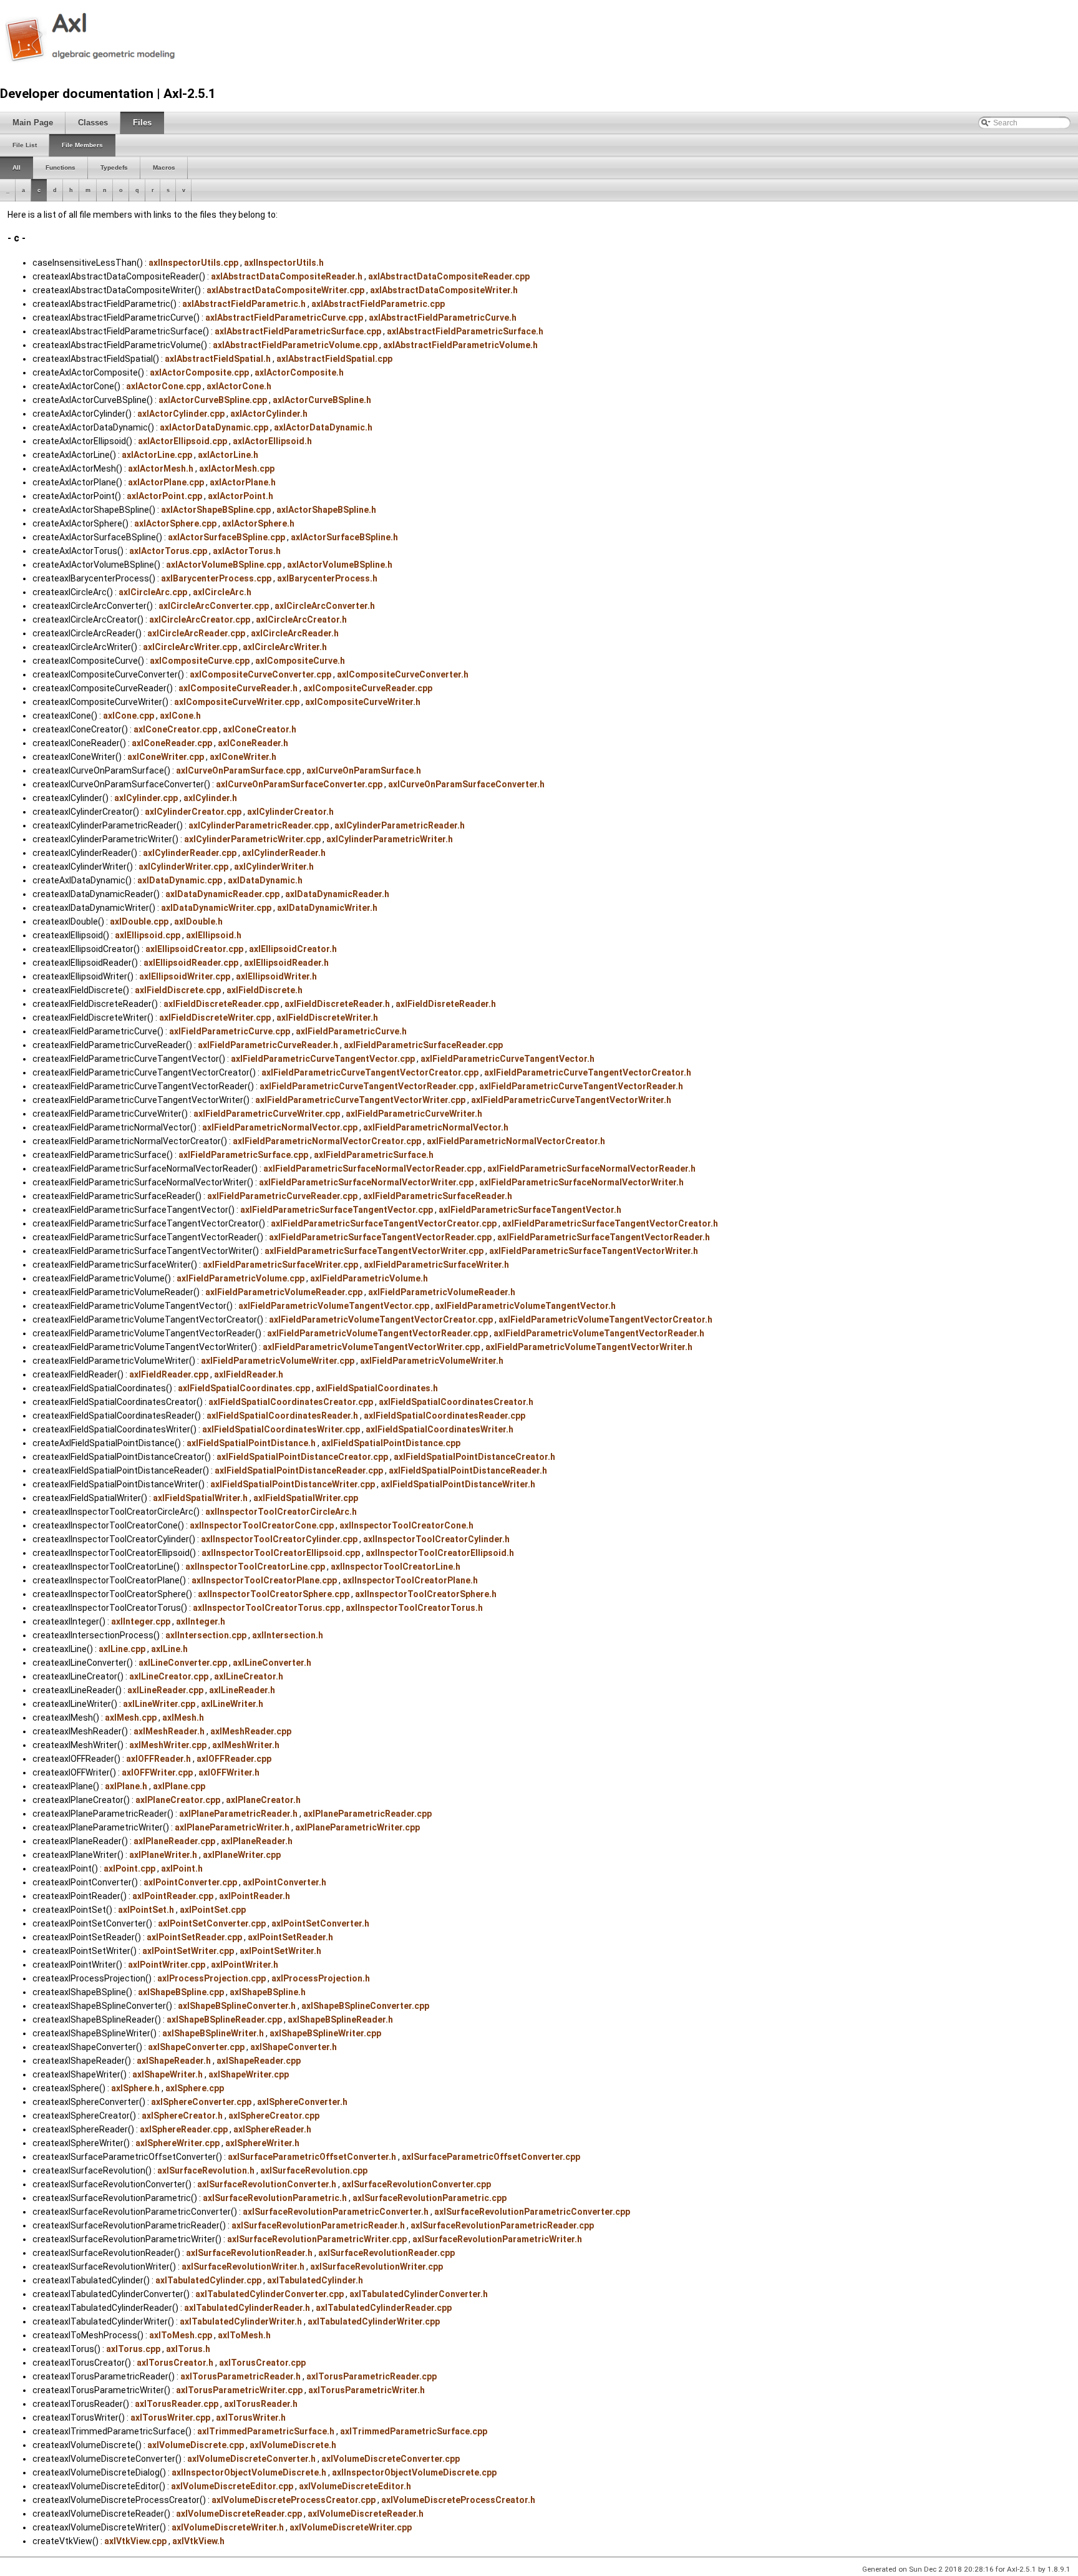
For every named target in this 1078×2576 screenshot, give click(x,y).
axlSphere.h (135, 2088)
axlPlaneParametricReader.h (238, 1814)
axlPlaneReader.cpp (174, 1841)
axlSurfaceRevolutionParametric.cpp (430, 2198)
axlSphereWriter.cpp (177, 2143)
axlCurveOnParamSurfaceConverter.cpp (299, 784)
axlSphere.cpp (195, 2088)
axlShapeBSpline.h (268, 1992)
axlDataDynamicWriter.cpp (216, 908)
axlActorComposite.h (299, 372)
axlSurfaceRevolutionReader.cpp (386, 2253)
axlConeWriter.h (243, 757)
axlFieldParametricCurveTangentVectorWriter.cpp (360, 1100)
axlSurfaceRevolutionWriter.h (243, 2267)
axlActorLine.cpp (157, 455)
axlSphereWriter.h (262, 2143)
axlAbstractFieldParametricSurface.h (465, 331)
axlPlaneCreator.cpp (178, 1800)
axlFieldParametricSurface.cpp (243, 1155)
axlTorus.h (188, 2349)
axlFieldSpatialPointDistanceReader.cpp (299, 1470)
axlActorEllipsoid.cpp (182, 441)
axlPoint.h (182, 1869)
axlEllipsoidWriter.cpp (185, 976)
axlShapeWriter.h (168, 2074)
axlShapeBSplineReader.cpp (224, 2019)
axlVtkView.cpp (135, 2541)
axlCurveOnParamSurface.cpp (238, 770)
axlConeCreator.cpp (175, 729)
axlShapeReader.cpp (259, 2061)
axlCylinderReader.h (284, 853)
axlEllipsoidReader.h (286, 963)
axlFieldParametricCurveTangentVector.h (507, 1059)
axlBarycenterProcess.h (327, 578)
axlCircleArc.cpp (153, 592)
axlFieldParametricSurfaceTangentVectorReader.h (604, 1237)
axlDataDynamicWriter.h (327, 908)
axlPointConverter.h (284, 1882)
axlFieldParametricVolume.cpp (240, 1278)
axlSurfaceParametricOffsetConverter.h (312, 2157)
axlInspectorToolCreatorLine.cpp (255, 1567)
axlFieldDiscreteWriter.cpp (215, 1018)
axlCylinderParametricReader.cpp (259, 825)
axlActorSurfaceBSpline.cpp (226, 537)
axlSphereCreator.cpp (274, 2116)
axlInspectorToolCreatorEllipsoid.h (440, 1553)
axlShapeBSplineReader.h (340, 2019)
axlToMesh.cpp (181, 2335)
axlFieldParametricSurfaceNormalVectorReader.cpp (372, 1169)
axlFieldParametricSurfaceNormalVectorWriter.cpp (366, 1182)
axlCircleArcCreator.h (301, 620)
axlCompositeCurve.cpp (200, 661)
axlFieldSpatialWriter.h (200, 1498)
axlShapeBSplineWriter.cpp (325, 2033)
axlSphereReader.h (272, 2129)
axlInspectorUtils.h (284, 263)
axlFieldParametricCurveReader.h (268, 1045)
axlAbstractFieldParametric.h (244, 304)
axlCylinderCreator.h (290, 812)
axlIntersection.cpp (206, 1635)
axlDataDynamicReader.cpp (222, 894)
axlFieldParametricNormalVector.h (436, 1127)
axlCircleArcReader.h (295, 633)
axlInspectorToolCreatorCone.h (406, 1525)
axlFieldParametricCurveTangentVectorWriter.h (571, 1100)
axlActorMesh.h (161, 469)
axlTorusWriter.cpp (170, 2418)
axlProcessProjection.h (321, 1978)
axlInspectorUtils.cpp (193, 263)
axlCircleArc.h (222, 592)
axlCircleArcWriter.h (285, 647)
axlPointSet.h (146, 1910)
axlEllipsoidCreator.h (293, 949)
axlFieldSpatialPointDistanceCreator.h (474, 1457)
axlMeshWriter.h (246, 1745)
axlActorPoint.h (240, 496)
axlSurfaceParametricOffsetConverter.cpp (491, 2157)
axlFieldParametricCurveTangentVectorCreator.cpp (370, 1072)
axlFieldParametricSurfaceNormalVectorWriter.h (581, 1182)
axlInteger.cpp (141, 1621)
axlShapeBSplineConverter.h (237, 2006)
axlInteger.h (201, 1621)
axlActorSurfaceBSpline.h (344, 537)
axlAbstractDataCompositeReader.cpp (449, 276)
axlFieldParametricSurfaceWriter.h (436, 1265)
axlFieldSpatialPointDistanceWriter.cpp (293, 1484)
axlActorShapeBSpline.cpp (216, 510)
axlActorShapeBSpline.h (326, 510)
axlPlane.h (126, 1786)
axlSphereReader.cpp (184, 2129)
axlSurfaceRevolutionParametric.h (275, 2198)
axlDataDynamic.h (265, 880)
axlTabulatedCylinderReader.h (247, 2308)
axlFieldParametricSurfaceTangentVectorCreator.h (610, 1223)
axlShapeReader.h (174, 2061)
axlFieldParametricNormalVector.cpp (280, 1127)
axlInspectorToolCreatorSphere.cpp (274, 1594)
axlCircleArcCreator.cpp (200, 620)
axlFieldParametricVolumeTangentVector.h (525, 1306)
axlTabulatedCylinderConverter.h (419, 2294)
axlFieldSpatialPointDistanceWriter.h (458, 1484)
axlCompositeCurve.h (300, 661)
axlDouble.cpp (139, 921)
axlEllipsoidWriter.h (276, 976)
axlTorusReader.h (261, 2404)
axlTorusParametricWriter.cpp (239, 2390)
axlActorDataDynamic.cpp (214, 427)
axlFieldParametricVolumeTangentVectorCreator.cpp (381, 1320)
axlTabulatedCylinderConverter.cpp (269, 2294)
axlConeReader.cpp (172, 743)
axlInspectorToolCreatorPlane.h (410, 1580)
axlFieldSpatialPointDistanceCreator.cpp (302, 1457)
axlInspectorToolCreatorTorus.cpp (266, 1608)
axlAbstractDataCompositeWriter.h (444, 290)
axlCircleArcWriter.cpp (190, 647)
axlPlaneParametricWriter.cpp (357, 1827)
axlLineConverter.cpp (183, 1663)
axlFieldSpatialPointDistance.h (251, 1443)
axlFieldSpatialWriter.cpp (306, 1498)
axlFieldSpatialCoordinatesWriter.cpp (281, 1429)
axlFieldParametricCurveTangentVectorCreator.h (588, 1072)
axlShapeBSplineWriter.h (213, 2033)
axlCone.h (180, 716)
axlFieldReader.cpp (169, 1374)
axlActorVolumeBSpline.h (340, 565)
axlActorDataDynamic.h (323, 427)
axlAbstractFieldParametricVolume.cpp (295, 345)
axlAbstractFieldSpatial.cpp (334, 359)
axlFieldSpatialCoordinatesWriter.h (439, 1429)
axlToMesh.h (244, 2335)
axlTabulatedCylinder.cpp (208, 2280)
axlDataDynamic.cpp (180, 880)
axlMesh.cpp (131, 1718)
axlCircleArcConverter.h (325, 606)
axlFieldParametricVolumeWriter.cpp (278, 1361)
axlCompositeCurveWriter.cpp (237, 702)
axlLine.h (169, 1649)
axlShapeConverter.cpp (196, 2047)
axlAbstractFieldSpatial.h (218, 359)
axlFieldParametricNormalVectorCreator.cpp (327, 1141)
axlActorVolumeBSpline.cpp (224, 565)
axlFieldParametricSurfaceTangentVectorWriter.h (594, 1251)
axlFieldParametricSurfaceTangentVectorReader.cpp (380, 1237)
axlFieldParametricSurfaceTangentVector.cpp (337, 1210)
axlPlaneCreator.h (263, 1800)
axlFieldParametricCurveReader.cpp (282, 1196)
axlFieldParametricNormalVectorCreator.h (516, 1141)
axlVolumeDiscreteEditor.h (355, 2486)
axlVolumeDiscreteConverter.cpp (391, 2459)
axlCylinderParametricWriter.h (390, 839)
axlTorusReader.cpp (177, 2404)
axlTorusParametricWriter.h (367, 2390)
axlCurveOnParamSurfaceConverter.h (466, 784)
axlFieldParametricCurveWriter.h (414, 1114)
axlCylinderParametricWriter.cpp (252, 839)
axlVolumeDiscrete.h (293, 2445)
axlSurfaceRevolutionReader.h (249, 2253)
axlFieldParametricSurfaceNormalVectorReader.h (591, 1169)
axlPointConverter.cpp (190, 1882)
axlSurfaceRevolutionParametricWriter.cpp (317, 2239)
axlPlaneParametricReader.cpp (367, 1814)
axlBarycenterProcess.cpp (216, 578)
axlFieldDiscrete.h (265, 990)
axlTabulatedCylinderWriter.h (241, 2321)
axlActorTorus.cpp (168, 551)
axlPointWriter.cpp (167, 1965)
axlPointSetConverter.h (320, 1923)
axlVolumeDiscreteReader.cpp (239, 2514)
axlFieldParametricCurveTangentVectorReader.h (581, 1086)
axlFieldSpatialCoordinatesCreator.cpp (291, 1402)
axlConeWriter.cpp (166, 757)
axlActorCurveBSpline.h (322, 400)
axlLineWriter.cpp (159, 1704)
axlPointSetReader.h (290, 1937)
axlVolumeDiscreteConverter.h (251, 2459)
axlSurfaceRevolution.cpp (314, 2170)
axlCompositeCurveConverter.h (403, 674)
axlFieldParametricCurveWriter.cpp (267, 1114)
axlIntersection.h (288, 1635)
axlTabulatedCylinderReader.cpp (384, 2308)
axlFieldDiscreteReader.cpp (221, 1004)
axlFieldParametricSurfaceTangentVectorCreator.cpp (384, 1223)
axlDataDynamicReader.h (337, 894)
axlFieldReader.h (249, 1374)
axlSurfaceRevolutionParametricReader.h (318, 2225)
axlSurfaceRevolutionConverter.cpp (416, 2184)
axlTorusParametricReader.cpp (371, 2376)
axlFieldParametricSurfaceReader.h (438, 1196)
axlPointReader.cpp (173, 1896)
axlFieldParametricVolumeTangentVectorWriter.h (589, 1347)
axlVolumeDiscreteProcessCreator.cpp (294, 2500)
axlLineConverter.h (272, 1663)
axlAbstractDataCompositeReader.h (287, 276)
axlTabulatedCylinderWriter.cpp (374, 2321)
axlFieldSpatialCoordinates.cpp (244, 1388)
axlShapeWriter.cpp (249, 2074)
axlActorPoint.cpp (164, 496)
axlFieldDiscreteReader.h (337, 1004)
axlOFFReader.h (158, 1759)
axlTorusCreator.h (175, 2363)
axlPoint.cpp (129, 1869)
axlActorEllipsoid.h (272, 441)
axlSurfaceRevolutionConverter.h (267, 2184)
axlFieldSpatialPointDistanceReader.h (468, 1470)
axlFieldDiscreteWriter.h (327, 1018)
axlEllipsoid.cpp (148, 935)
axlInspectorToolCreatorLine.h (396, 1567)
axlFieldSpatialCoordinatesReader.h (282, 1416)
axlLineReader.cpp (165, 1690)
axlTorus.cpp (133, 2349)
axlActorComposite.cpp (199, 372)
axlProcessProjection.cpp (211, 1978)
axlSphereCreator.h (182, 2116)
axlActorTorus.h (247, 551)
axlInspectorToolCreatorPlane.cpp (264, 1580)
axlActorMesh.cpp (237, 469)
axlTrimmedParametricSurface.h (266, 2431)
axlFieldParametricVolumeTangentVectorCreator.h (605, 1320)
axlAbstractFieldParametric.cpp (378, 304)
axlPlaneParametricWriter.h (232, 1827)
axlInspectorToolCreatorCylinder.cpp (279, 1539)
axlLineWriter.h (232, 1704)
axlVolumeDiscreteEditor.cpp (232, 2486)
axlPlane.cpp (179, 1786)
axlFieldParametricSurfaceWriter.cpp (280, 1265)
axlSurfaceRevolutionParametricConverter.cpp (532, 2212)
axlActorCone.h (239, 386)
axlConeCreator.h (260, 729)
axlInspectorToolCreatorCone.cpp (262, 1525)
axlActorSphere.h (258, 523)
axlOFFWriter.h (229, 1772)
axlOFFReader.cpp (234, 1759)
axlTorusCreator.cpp (262, 2363)
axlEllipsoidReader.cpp (191, 963)
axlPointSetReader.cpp (194, 1937)
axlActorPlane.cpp (166, 482)
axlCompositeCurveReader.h (238, 688)
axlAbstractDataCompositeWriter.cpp (285, 290)
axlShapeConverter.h (294, 2047)
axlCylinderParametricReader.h (400, 825)
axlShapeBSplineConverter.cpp (365, 2006)
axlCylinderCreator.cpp (193, 812)
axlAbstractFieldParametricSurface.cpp (298, 331)
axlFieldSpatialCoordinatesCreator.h (456, 1402)
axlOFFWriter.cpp (157, 1772)
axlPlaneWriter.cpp (242, 1855)
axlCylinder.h (210, 798)
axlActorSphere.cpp (175, 523)
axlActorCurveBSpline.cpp (213, 400)
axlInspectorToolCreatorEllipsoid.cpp (281, 1553)
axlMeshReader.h (169, 1731)
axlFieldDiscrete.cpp (178, 990)
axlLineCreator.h (249, 1676)
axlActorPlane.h (243, 482)
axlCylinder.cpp (146, 798)
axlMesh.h (183, 1718)
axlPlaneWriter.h (163, 1855)
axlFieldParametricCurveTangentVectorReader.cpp (367, 1086)
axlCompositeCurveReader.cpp (368, 688)
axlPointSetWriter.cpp (188, 1951)
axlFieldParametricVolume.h (369, 1278)
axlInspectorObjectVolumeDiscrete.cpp (414, 2472)
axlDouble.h (198, 921)
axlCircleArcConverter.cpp (214, 606)
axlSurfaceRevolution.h (206, 2170)
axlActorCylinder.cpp (181, 414)
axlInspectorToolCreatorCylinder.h (436, 1539)
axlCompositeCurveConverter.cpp (260, 674)
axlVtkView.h (198, 2541)
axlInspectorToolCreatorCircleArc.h (281, 1512)
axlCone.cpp (129, 716)
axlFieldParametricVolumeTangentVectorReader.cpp (377, 1333)
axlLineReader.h (242, 1690)
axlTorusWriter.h (251, 2418)
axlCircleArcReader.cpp (196, 633)
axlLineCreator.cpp (169, 1676)
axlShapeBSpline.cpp (181, 1992)
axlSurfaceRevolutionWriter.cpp (376, 2267)
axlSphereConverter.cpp (201, 2102)
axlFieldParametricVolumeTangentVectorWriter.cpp (371, 1347)
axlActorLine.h (228, 455)
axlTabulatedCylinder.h (315, 2280)
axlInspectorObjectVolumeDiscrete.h (249, 2472)
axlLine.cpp (122, 1649)
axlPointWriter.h (245, 1965)
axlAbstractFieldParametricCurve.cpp (284, 318)
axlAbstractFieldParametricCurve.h (443, 318)
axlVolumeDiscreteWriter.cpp (351, 2527)
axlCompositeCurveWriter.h (363, 702)
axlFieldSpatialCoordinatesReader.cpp (444, 1416)
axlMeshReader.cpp (251, 1731)
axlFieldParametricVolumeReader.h (442, 1292)
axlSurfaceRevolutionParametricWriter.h (497, 2239)
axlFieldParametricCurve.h (351, 1031)
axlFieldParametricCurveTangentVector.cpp (323, 1059)
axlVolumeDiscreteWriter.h (228, 2527)
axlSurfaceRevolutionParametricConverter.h (336, 2212)
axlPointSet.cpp (213, 1910)
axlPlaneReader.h (257, 1841)
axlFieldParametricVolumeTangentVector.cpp (334, 1306)
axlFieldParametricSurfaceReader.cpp (423, 1045)
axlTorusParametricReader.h (240, 2376)
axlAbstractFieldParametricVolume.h (460, 345)
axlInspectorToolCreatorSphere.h (426, 1594)
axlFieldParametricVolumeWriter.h (432, 1361)
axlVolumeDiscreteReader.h (366, 2514)
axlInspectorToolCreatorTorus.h (414, 1608)
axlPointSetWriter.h (280, 1951)
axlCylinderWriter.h (274, 867)
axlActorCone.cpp (163, 386)
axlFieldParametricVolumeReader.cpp (284, 1292)
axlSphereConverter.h (302, 2102)
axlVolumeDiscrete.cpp (196, 2445)
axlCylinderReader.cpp (190, 853)
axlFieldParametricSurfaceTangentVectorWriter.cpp (374, 1251)
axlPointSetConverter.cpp (212, 1923)
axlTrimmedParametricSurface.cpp (414, 2431)
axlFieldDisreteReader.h (446, 1004)
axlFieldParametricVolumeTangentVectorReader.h (599, 1333)
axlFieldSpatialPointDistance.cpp (391, 1443)
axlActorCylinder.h (269, 414)
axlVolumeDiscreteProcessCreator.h (458, 2500)
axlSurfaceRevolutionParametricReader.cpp (502, 2225)
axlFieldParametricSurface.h (374, 1155)
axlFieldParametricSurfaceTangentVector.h (530, 1210)
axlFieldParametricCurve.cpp (230, 1031)
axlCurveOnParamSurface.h (364, 770)
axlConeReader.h (253, 743)
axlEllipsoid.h (214, 935)
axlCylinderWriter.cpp (183, 867)
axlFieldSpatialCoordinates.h (377, 1388)
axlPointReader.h (255, 1896)
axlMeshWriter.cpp (168, 1745)
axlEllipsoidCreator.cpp (194, 949)
